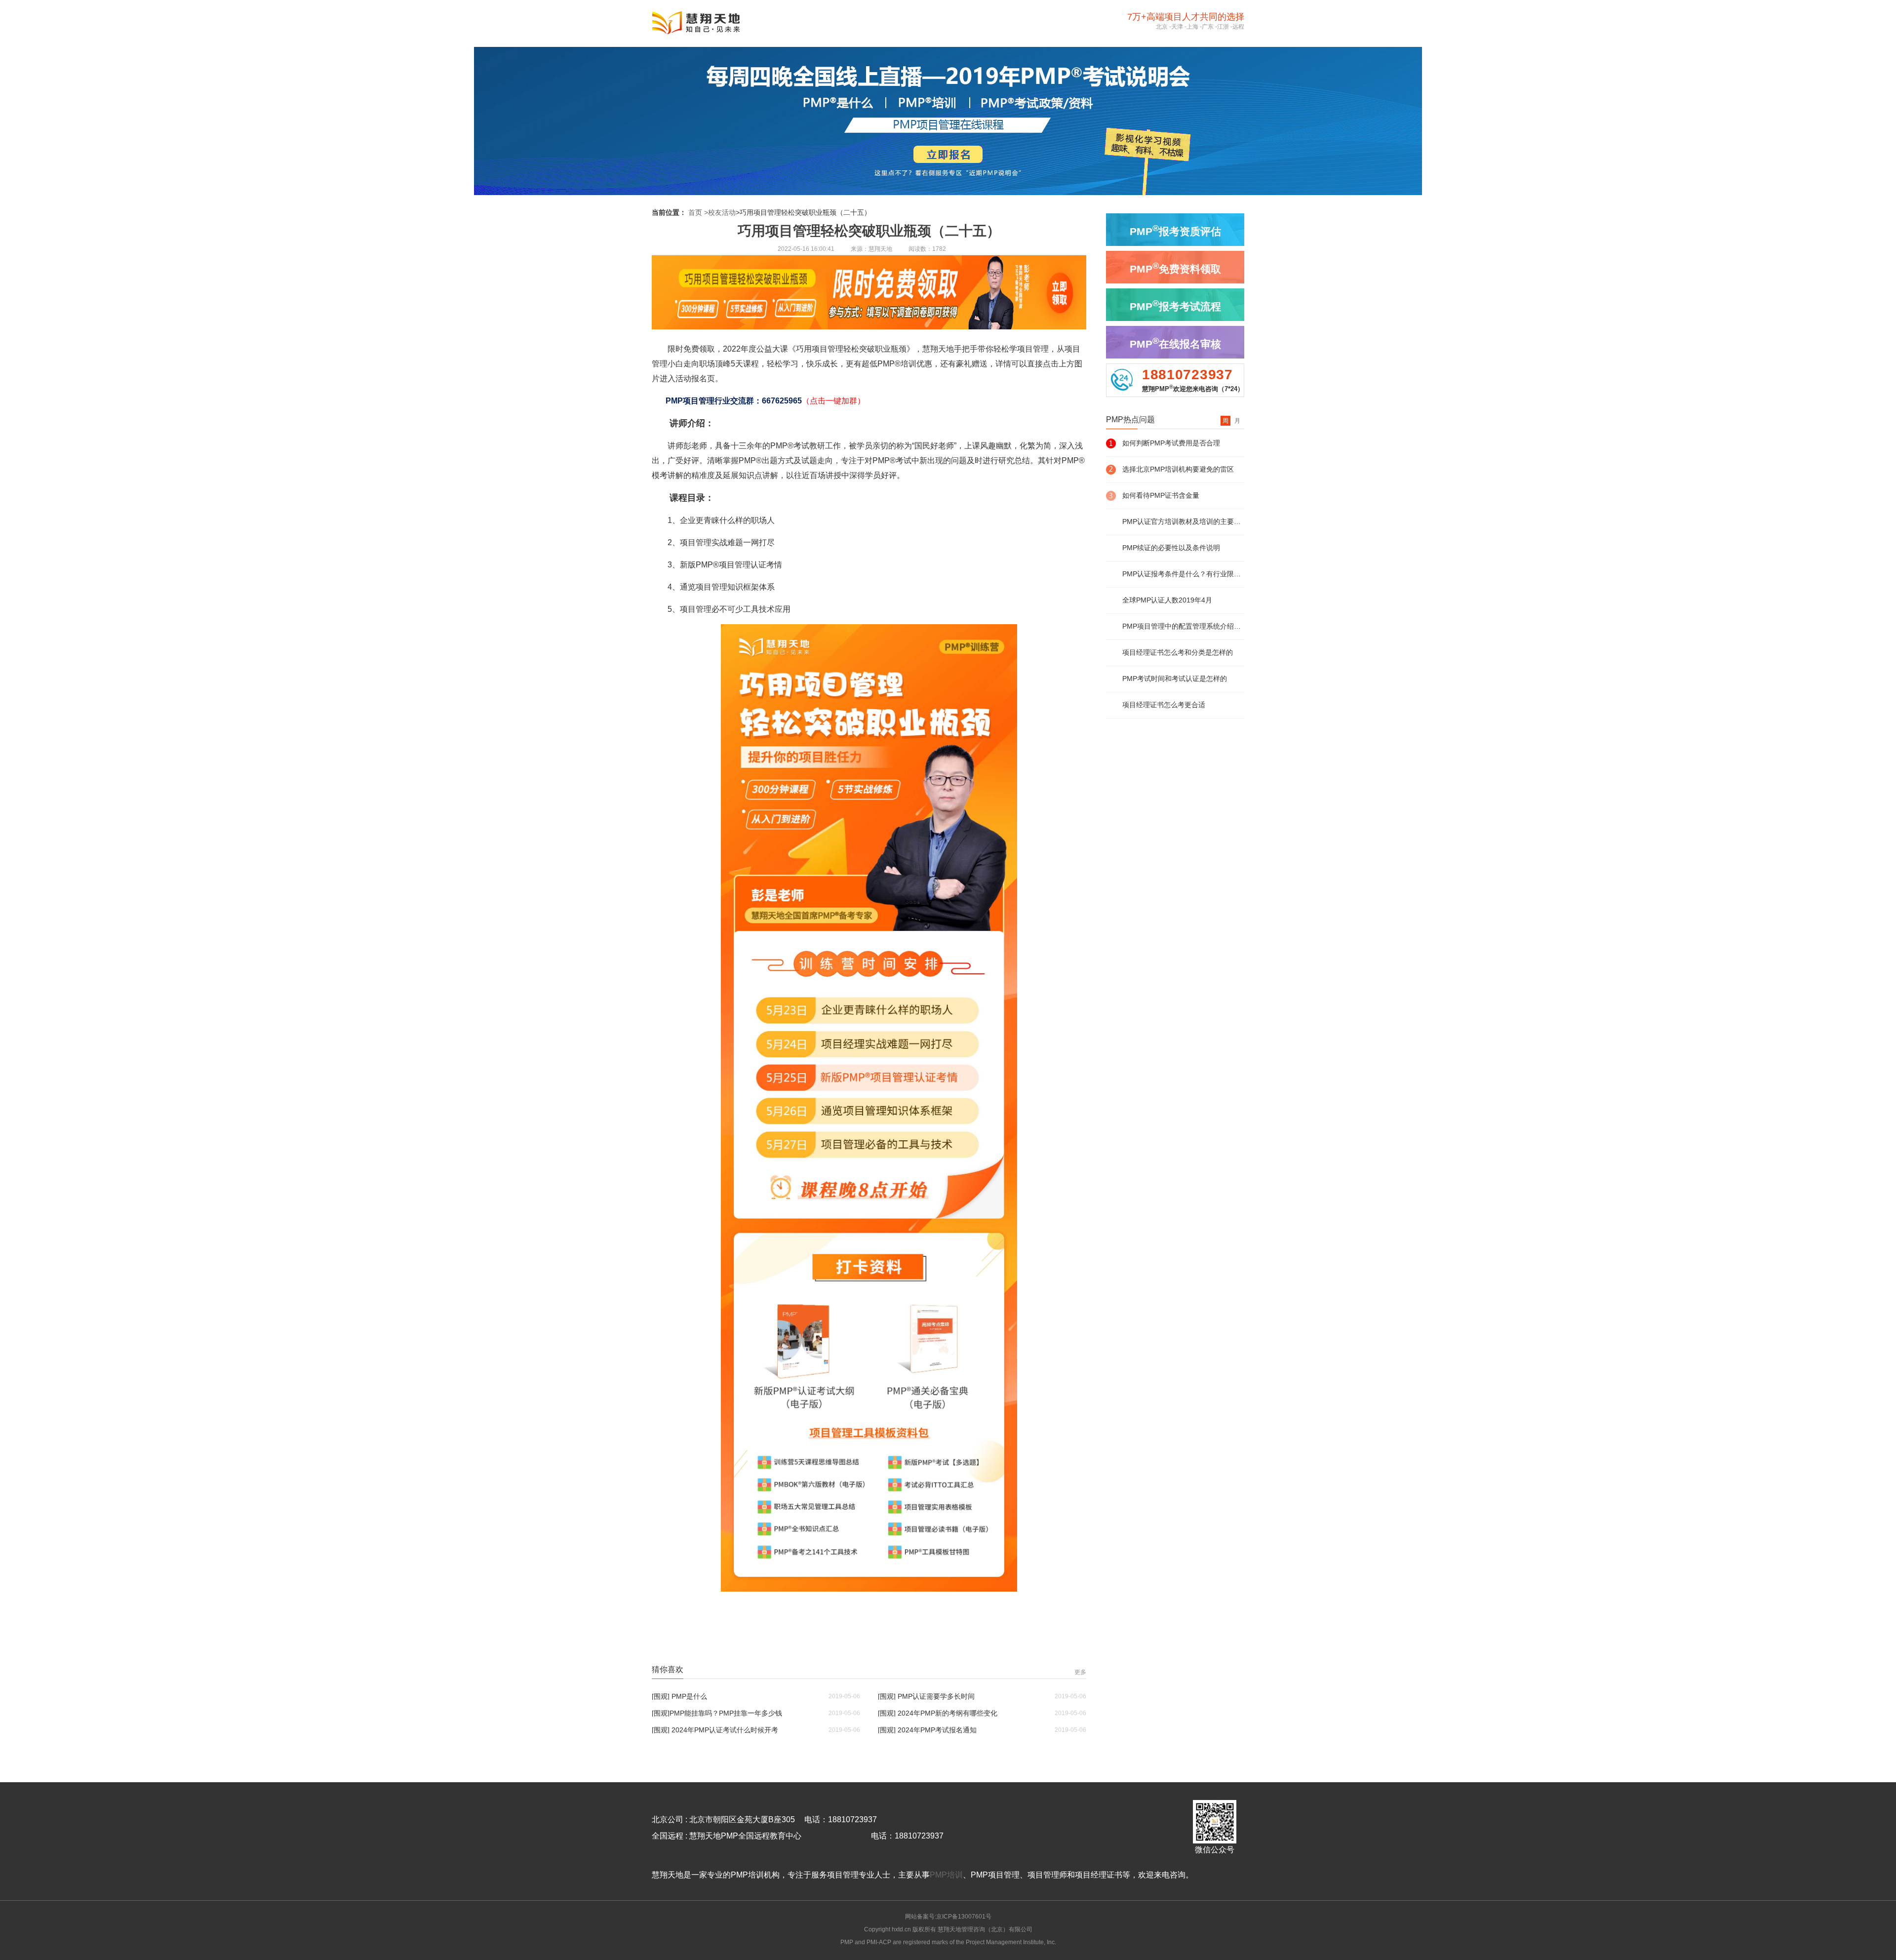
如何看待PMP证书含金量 (1161, 495)
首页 (695, 212)
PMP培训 (946, 1875)
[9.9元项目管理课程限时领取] (869, 327)
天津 (1177, 27)
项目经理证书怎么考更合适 (1164, 705)
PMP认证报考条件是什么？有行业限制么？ (1183, 574)
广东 (1208, 27)
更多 (1080, 1672)
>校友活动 (720, 212)
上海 (1192, 27)
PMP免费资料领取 (1175, 268)
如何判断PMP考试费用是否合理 (1171, 443)
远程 (1238, 27)
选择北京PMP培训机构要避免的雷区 (1178, 469)
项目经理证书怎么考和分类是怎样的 (1178, 652)
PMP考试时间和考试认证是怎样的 (1175, 679)
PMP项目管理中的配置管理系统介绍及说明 (1183, 626)
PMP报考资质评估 (1175, 230)
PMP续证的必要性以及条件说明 (1171, 548)
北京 (1162, 27)
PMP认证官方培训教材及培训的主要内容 (1183, 521)
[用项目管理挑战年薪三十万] (869, 1589)
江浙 (1223, 27)
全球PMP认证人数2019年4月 (1167, 600)
